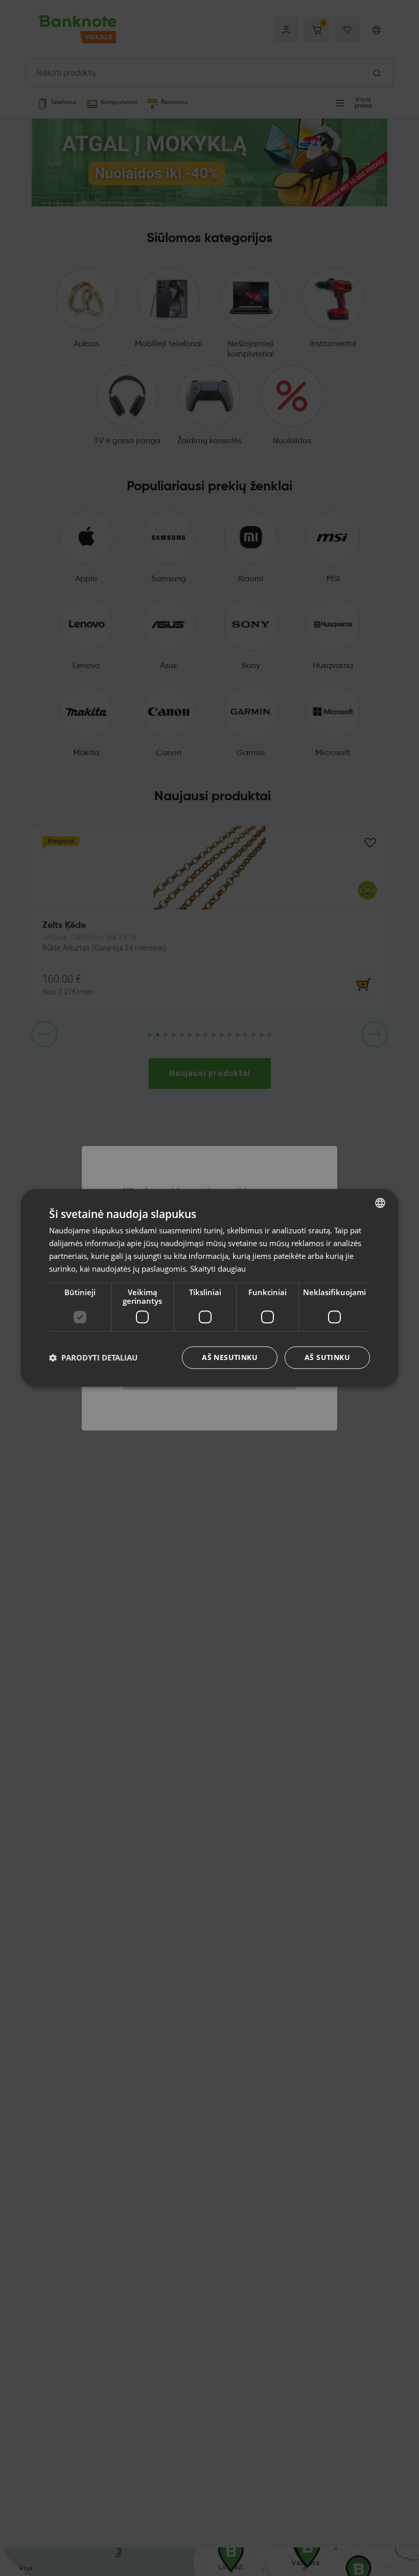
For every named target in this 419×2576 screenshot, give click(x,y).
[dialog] (209, 1288)
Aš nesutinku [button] (230, 1358)
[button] (93, 1358)
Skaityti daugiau (218, 1269)
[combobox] (380, 1203)
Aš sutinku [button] (327, 1358)
